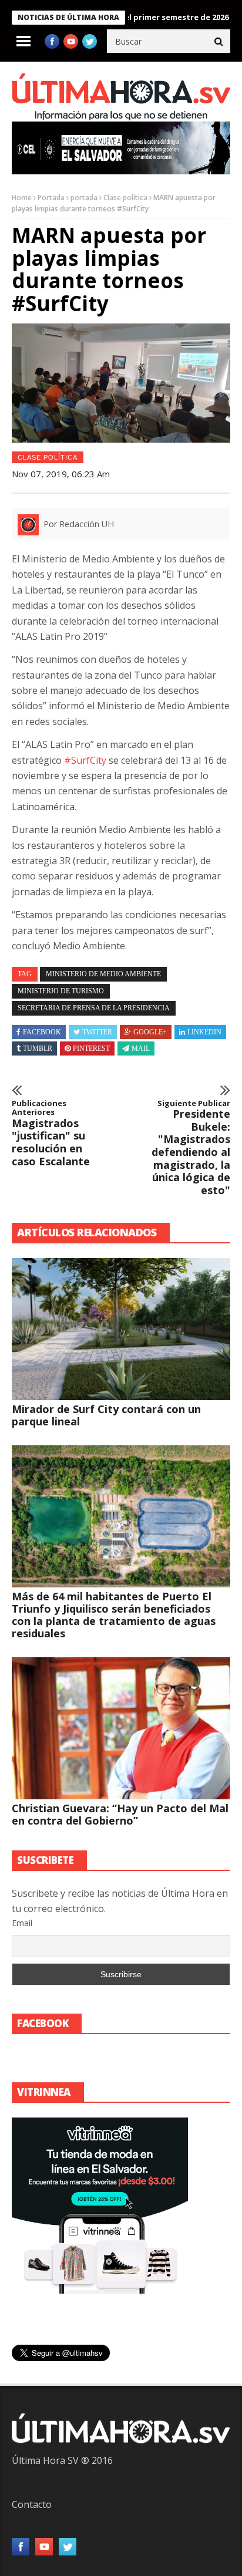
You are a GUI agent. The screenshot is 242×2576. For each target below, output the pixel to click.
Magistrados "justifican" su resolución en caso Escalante (51, 1134)
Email (22, 1923)
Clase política (125, 198)
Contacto (32, 2504)
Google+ (150, 1032)
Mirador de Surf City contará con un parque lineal (106, 1415)
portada (84, 198)
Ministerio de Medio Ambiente (103, 974)
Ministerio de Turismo (61, 991)
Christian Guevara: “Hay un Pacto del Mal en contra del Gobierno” (120, 1814)
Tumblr (38, 1048)
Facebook (42, 1032)
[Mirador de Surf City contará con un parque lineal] (121, 1329)
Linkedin (204, 1032)
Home (22, 198)
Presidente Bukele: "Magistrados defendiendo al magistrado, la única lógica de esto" (191, 1148)
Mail (141, 1048)
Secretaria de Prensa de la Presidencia (94, 1008)
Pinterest (91, 1048)
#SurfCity (86, 760)
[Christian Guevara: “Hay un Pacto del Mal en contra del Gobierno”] (121, 1728)
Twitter (97, 1032)
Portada (51, 198)
